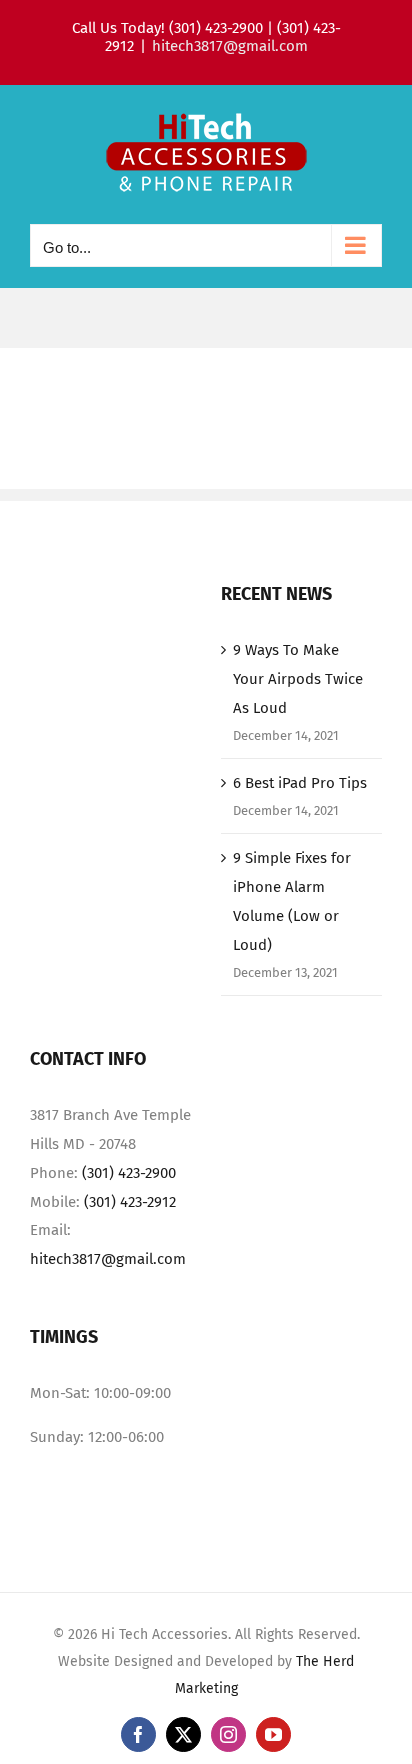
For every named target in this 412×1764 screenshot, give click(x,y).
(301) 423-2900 (129, 1173)
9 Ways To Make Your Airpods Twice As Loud (298, 679)
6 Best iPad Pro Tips (300, 783)
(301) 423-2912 (130, 1202)
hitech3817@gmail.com (230, 46)
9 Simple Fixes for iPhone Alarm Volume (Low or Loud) (292, 901)
